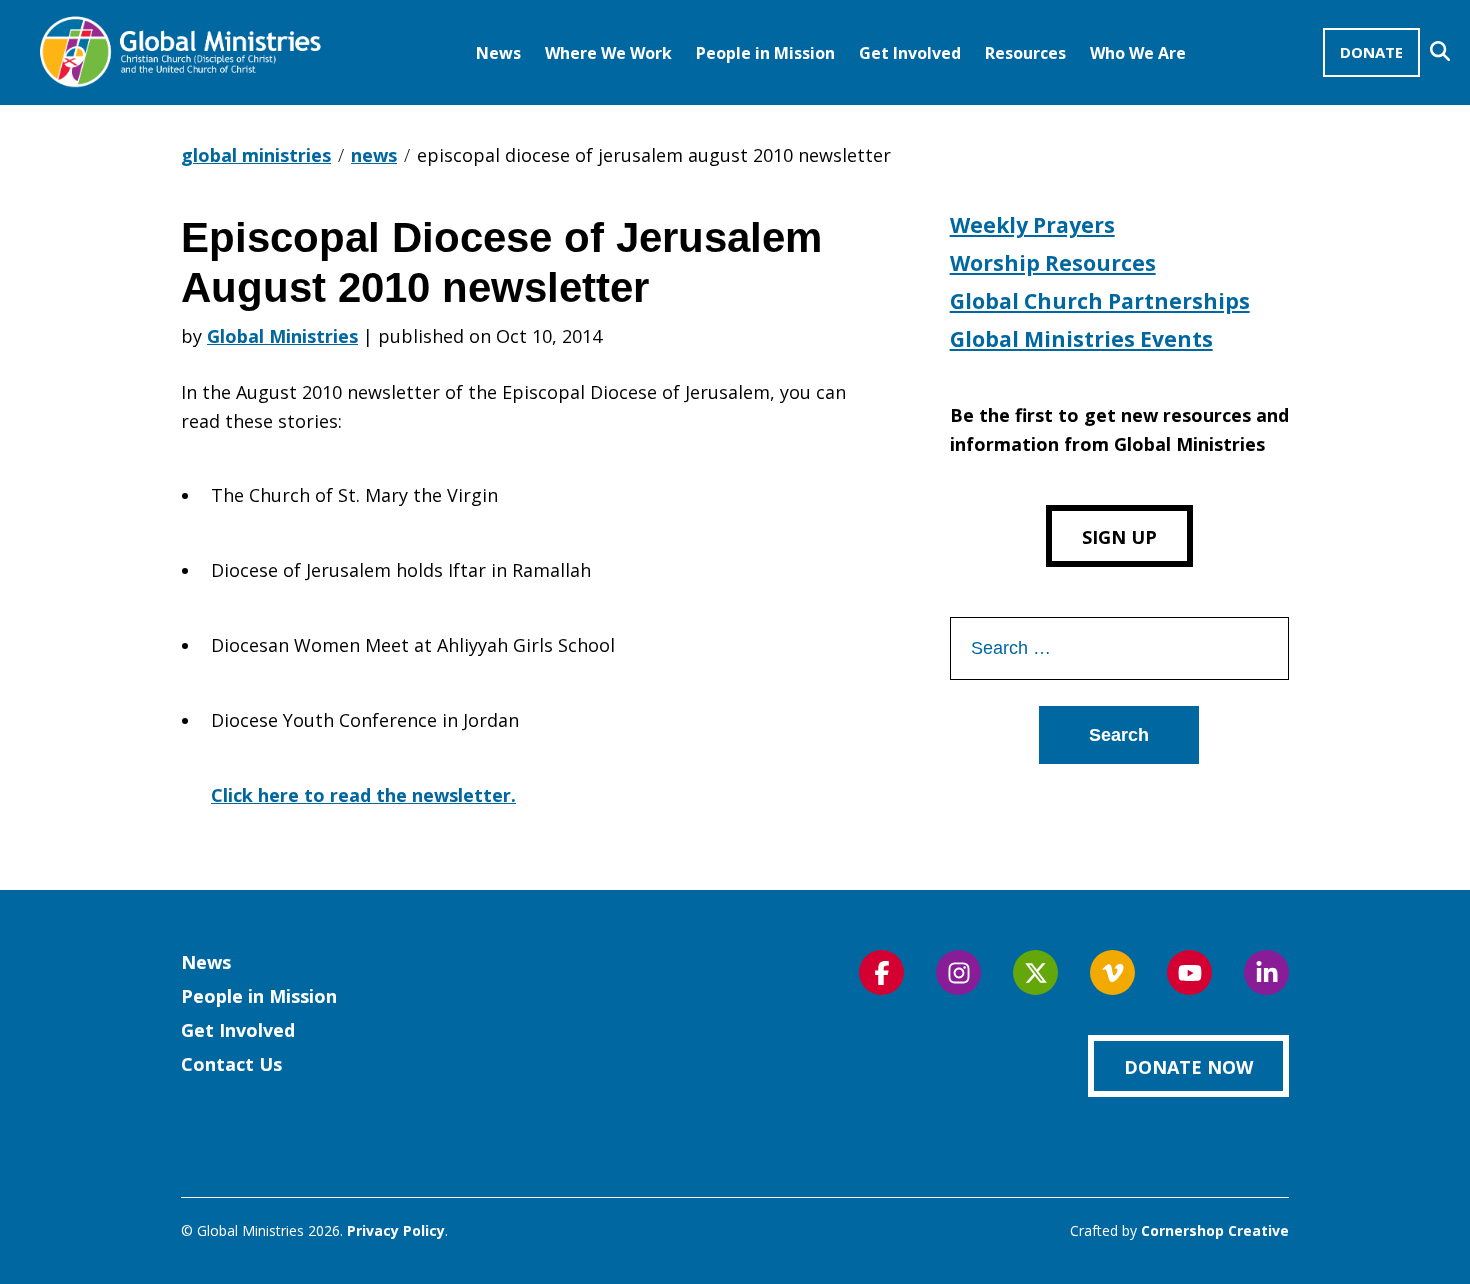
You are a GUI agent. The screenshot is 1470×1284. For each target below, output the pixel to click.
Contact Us (231, 1064)
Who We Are (1138, 53)
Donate (1371, 52)
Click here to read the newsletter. (363, 795)
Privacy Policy (396, 1230)
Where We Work (608, 53)
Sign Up (1119, 537)
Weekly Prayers (1032, 225)
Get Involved (910, 53)
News (498, 53)
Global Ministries (282, 336)
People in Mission (765, 53)
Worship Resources (1053, 263)
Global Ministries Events (1081, 339)
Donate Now (1188, 1067)
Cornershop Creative (1215, 1230)
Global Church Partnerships (1100, 301)
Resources (1025, 53)
